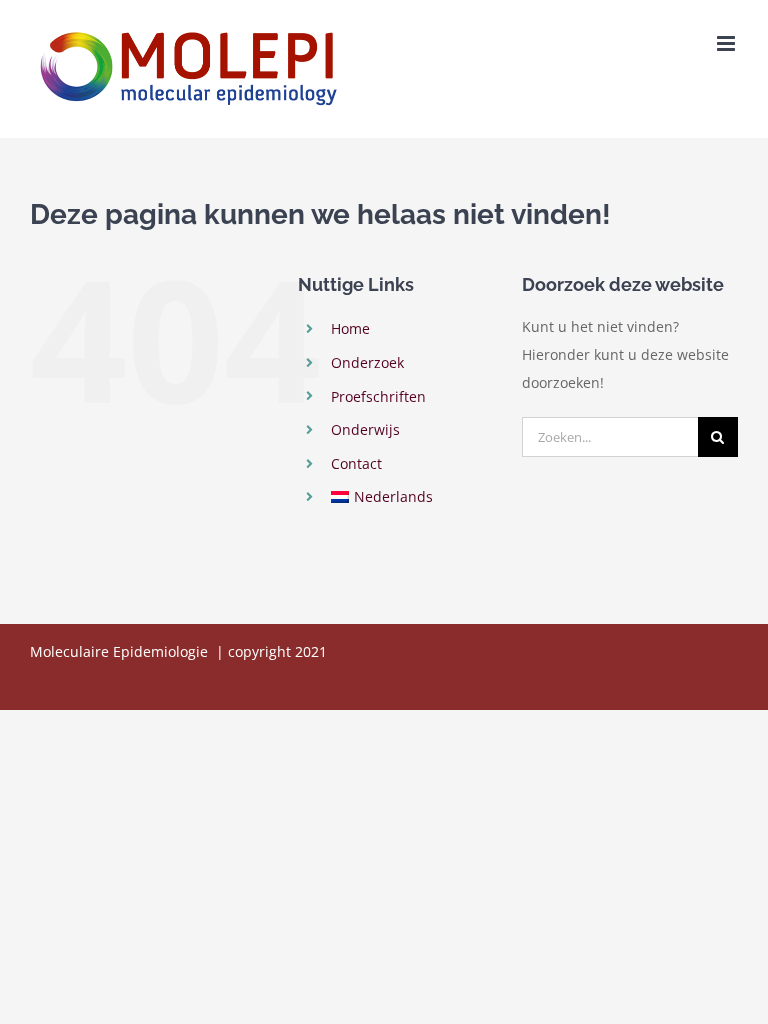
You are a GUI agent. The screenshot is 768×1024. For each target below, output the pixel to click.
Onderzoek (367, 362)
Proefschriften (378, 396)
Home (350, 328)
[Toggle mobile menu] (727, 43)
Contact (356, 463)
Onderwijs (365, 429)
